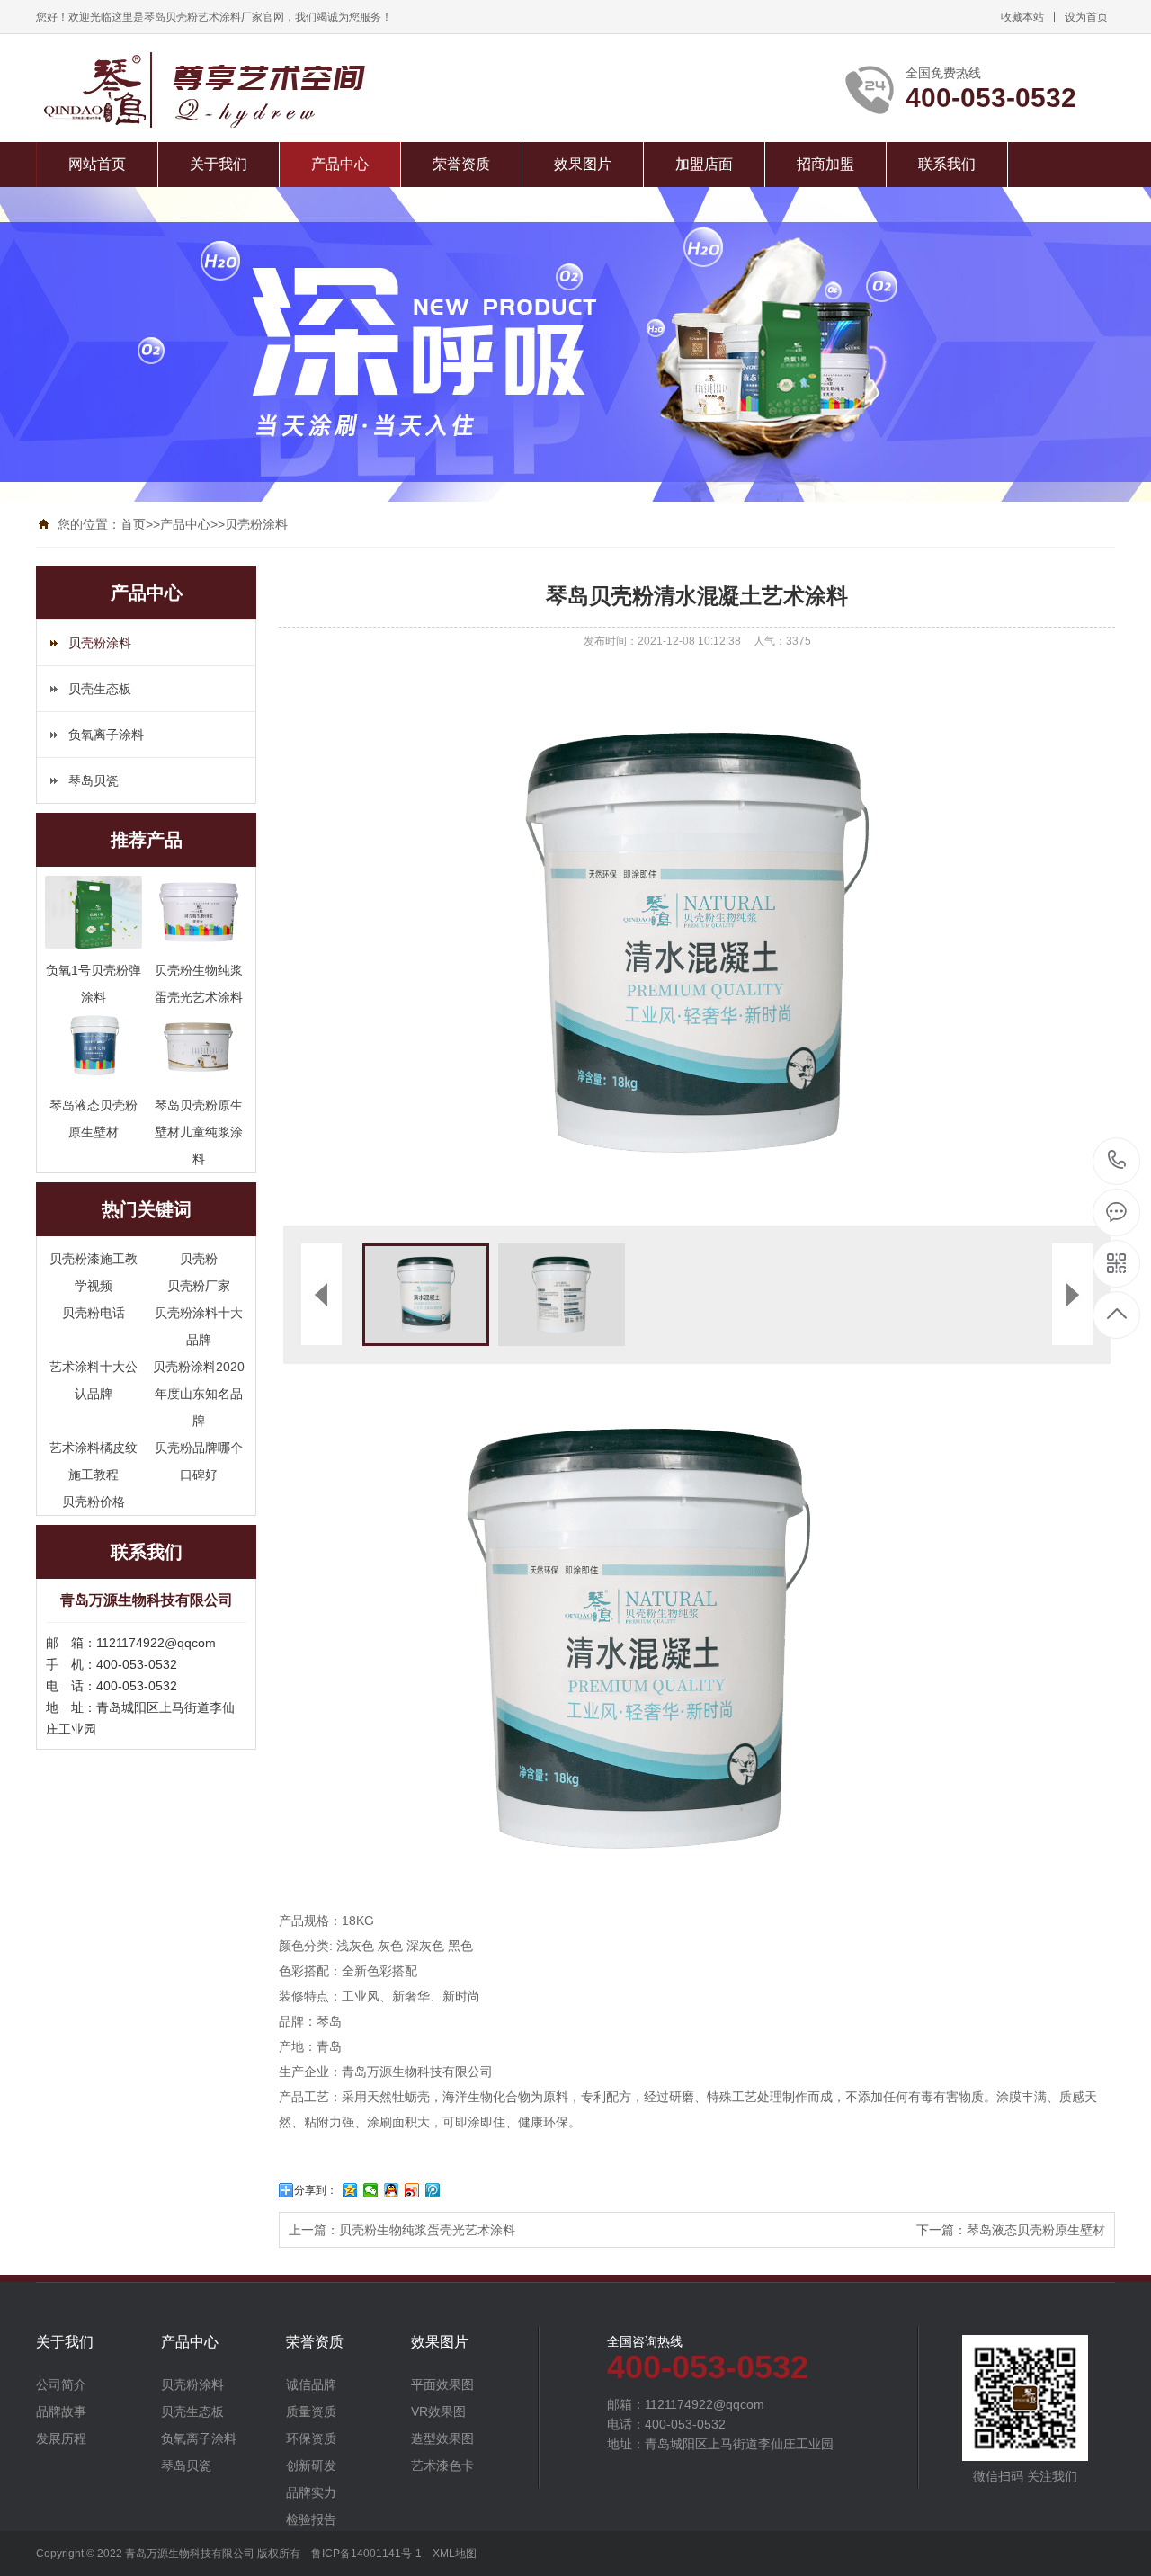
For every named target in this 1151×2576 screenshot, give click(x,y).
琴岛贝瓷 (94, 780)
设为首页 (1086, 17)
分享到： (316, 2190)
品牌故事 (61, 2411)
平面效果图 (442, 2384)
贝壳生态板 (100, 689)
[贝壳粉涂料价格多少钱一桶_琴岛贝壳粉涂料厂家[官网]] (254, 90)
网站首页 (97, 164)
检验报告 (311, 2519)
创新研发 (311, 2465)
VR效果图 (438, 2411)
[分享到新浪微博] (412, 2190)
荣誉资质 (461, 164)
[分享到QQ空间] (350, 2190)
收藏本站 (1022, 17)
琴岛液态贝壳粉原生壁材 (1036, 2230)
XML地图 (455, 2554)
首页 (133, 524)
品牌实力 (311, 2492)
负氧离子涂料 (106, 735)
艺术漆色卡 (442, 2465)
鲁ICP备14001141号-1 (366, 2554)
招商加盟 (825, 164)
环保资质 (311, 2438)
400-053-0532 (1117, 1161)
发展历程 (61, 2438)
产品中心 (340, 164)
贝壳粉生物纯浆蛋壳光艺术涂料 (427, 2230)
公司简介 (61, 2384)
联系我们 (947, 164)
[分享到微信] (371, 2190)
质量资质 (311, 2411)
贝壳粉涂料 (256, 524)
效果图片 (583, 164)
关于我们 (219, 164)
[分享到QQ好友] (392, 2190)
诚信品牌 (311, 2384)
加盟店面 (704, 164)
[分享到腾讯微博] (433, 2190)
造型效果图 (442, 2438)
